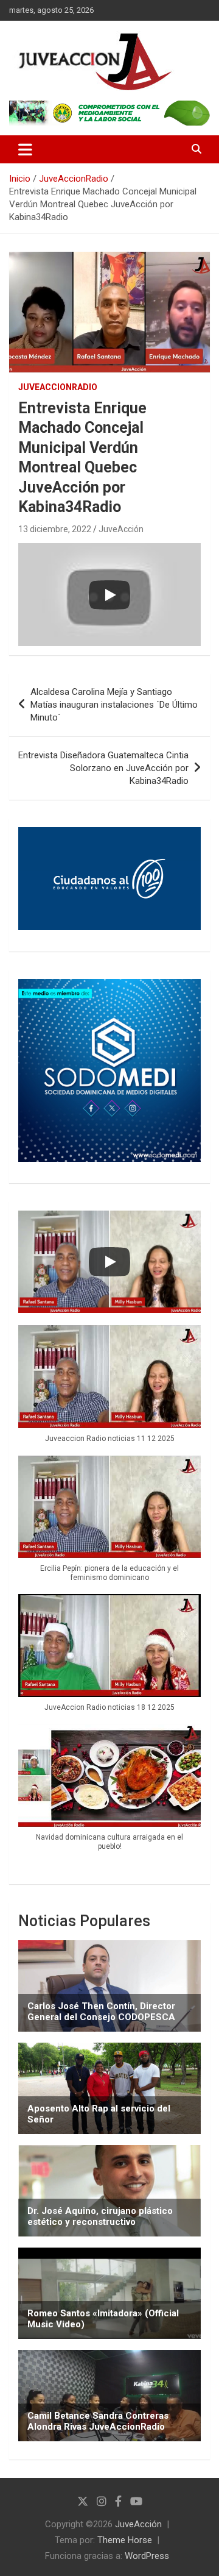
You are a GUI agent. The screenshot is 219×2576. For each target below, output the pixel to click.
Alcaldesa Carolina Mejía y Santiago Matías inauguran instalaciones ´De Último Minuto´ (114, 705)
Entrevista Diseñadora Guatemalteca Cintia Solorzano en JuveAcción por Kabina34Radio (103, 768)
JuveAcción (121, 529)
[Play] (109, 595)
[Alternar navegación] (25, 149)
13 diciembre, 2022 (55, 529)
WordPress (147, 2556)
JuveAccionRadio (58, 387)
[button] (109, 1390)
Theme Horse (125, 2540)
